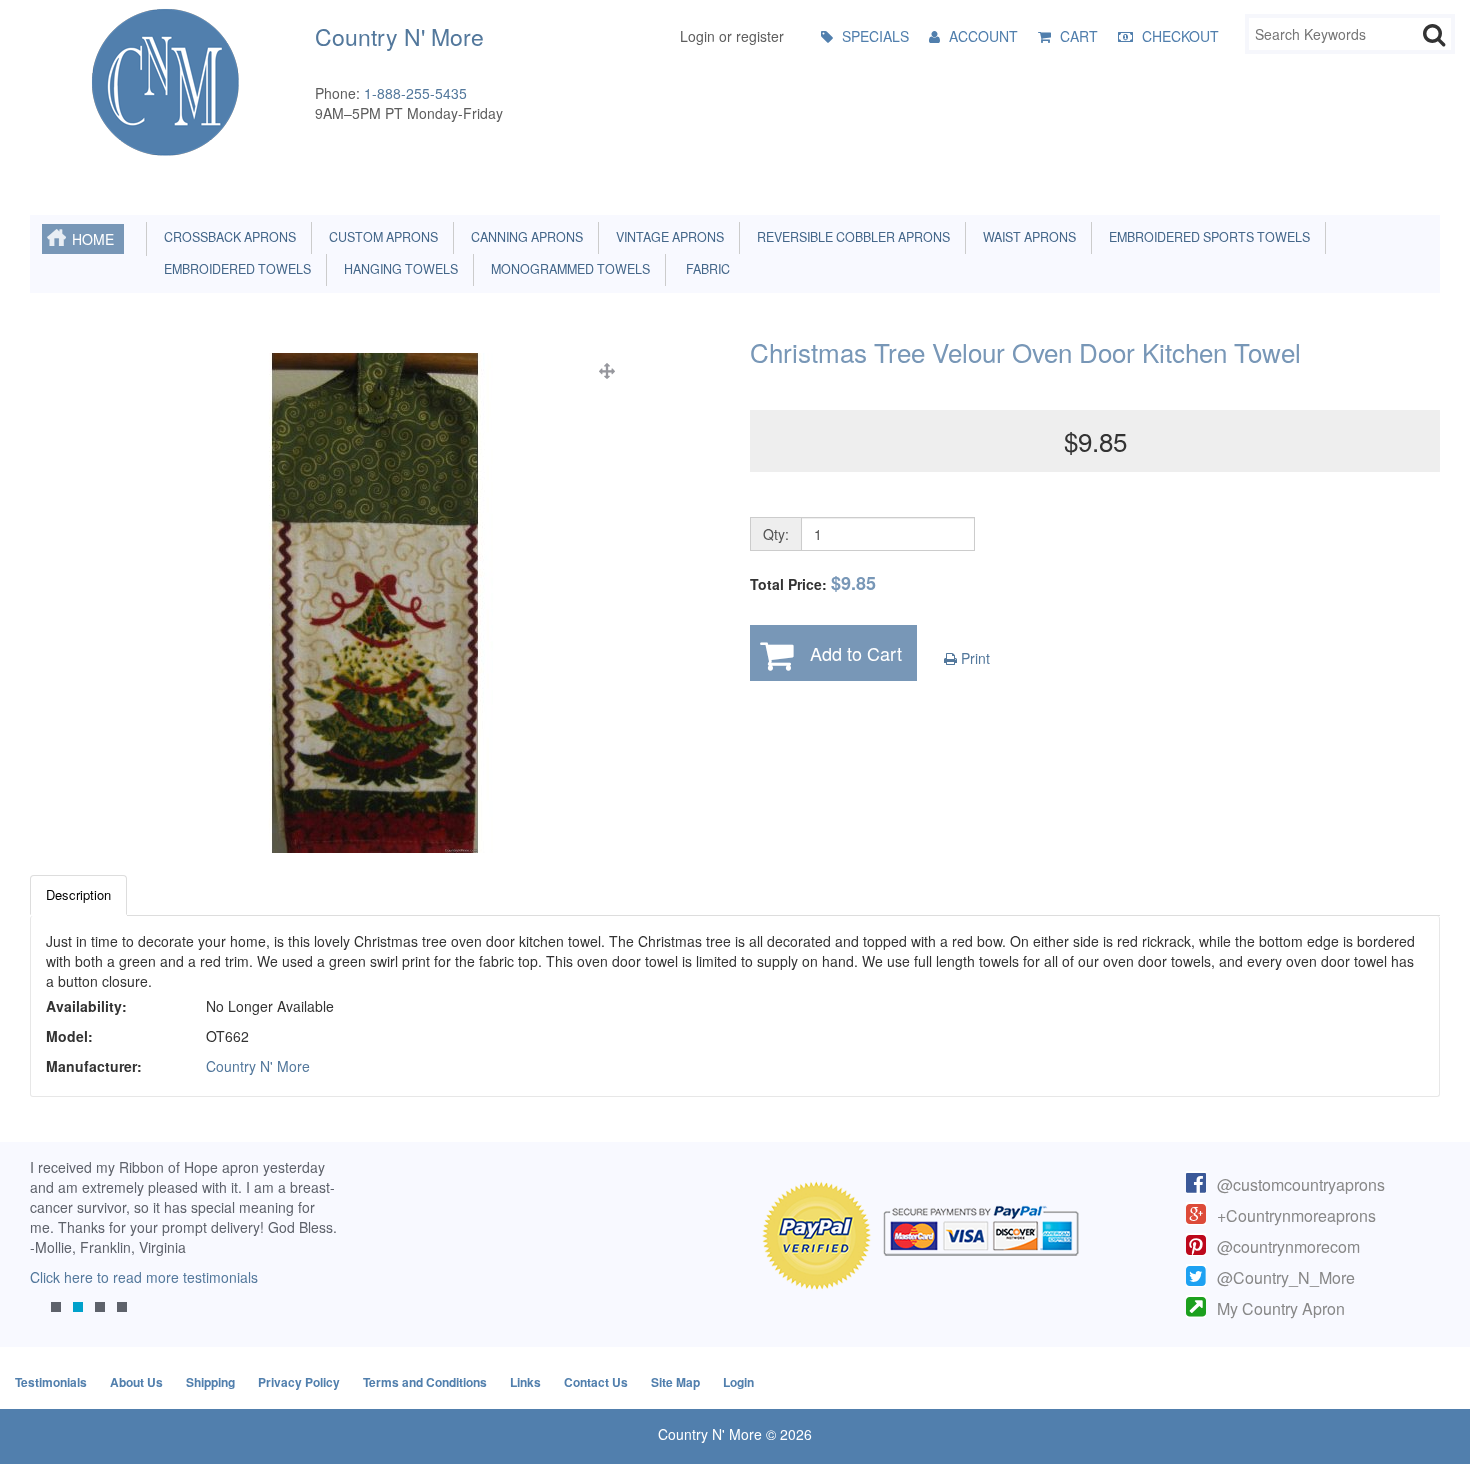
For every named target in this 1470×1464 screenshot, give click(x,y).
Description (78, 894)
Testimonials (51, 1382)
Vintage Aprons (667, 237)
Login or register (732, 36)
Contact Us (596, 1382)
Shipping (210, 1382)
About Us (136, 1382)
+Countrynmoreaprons (1296, 1215)
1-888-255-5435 (415, 93)
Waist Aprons (1026, 237)
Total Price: (813, 583)
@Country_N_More (1286, 1277)
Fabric (703, 269)
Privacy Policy (299, 1382)
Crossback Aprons (227, 237)
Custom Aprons (380, 237)
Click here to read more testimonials (144, 1277)
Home (93, 239)
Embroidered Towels (234, 269)
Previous (55, 1251)
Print (973, 658)
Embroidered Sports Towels (1206, 237)
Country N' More (258, 1066)
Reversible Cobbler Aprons (850, 237)
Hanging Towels (398, 269)
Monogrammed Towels (567, 269)
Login (738, 1382)
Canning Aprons (524, 237)
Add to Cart (856, 653)
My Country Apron (1281, 1308)
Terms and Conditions (425, 1382)
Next (313, 1251)
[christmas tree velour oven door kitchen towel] (375, 603)
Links (525, 1382)
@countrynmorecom (1288, 1246)
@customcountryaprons (1301, 1184)
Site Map (675, 1382)
